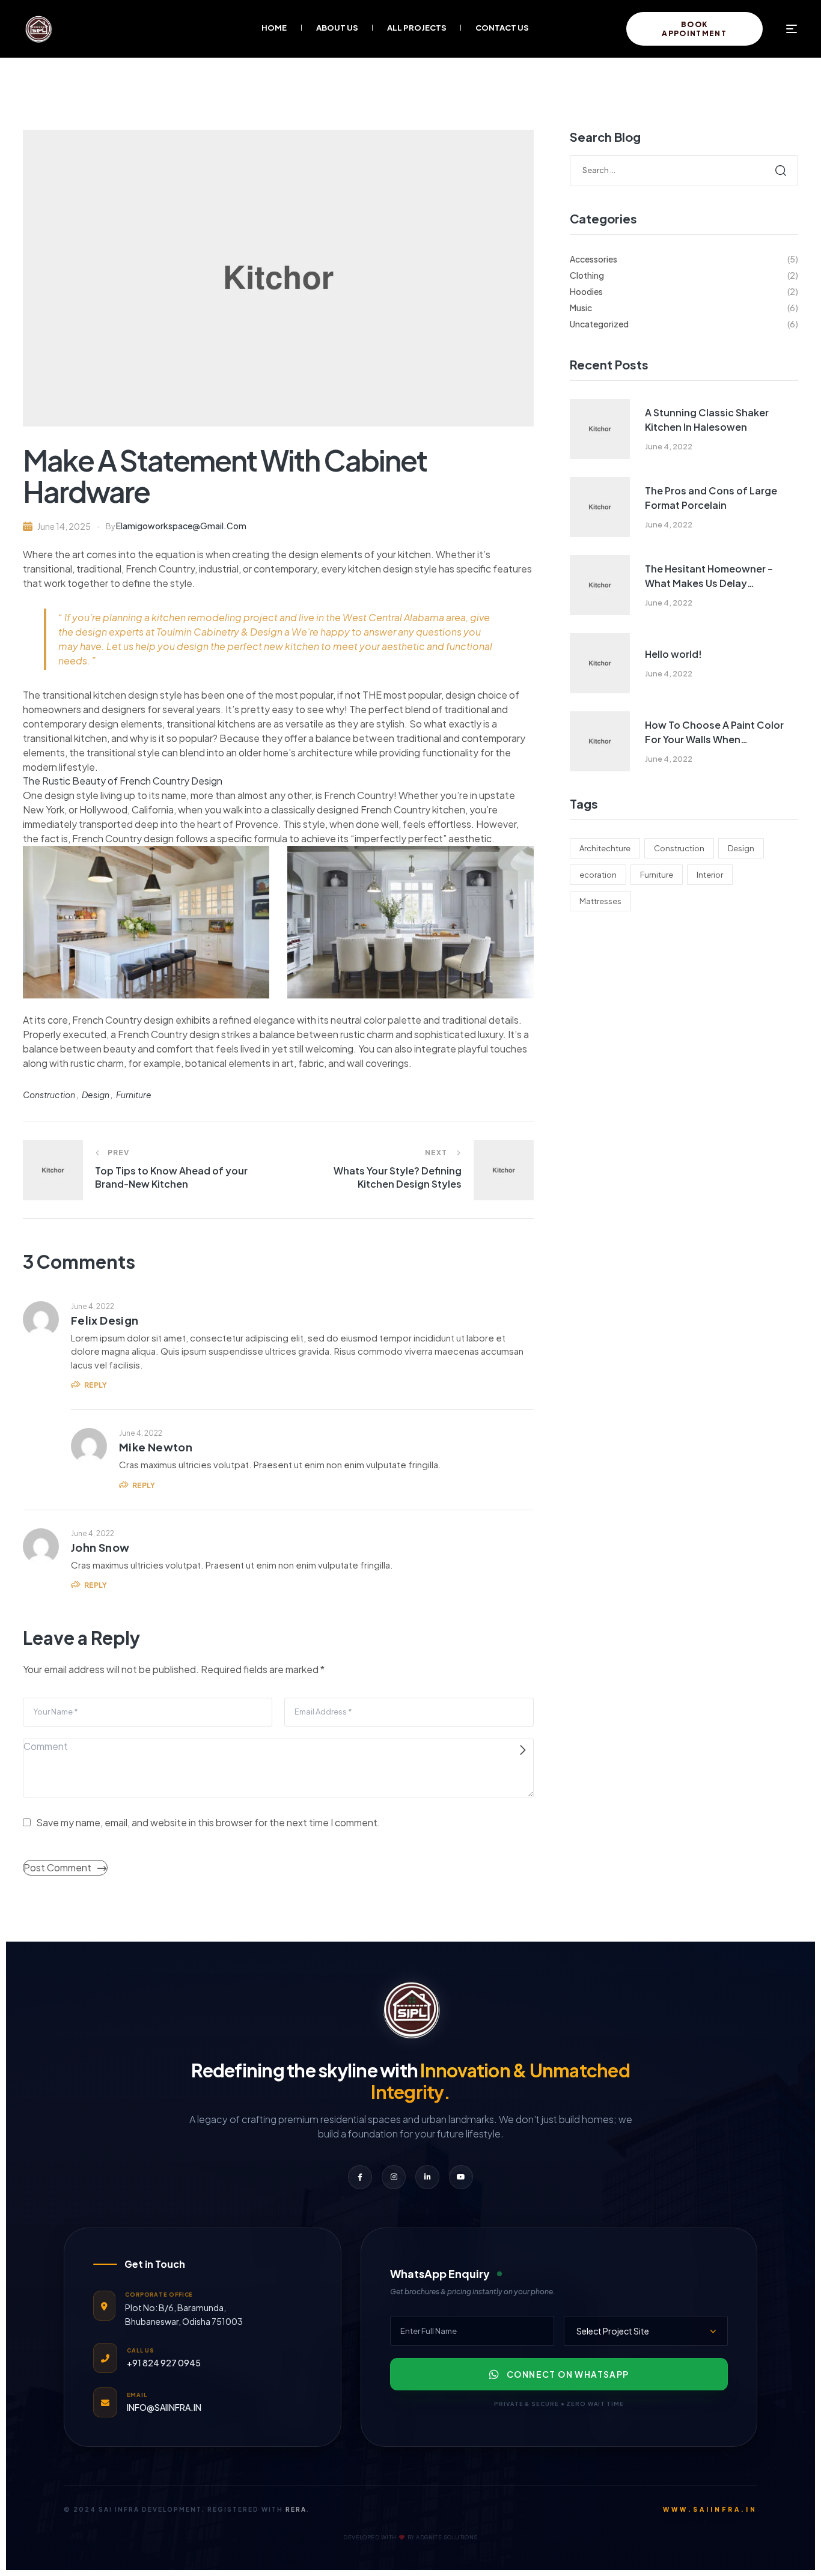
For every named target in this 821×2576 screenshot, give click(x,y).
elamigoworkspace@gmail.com (181, 526)
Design (96, 1095)
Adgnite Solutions (447, 2537)
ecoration (598, 875)
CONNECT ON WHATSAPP (568, 2374)
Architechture (605, 848)
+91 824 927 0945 (164, 2363)
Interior (710, 875)
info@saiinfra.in (164, 2407)
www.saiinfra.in (710, 2509)
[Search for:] (684, 169)
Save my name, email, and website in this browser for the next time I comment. (208, 1822)
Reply (96, 1385)
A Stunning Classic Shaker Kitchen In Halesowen (707, 420)
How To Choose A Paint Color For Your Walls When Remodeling (714, 733)
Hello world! (673, 654)
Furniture (134, 1095)
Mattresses (600, 901)
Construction (49, 1095)
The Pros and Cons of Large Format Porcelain (711, 498)
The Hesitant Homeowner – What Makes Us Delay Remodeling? (709, 576)
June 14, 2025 (64, 526)
